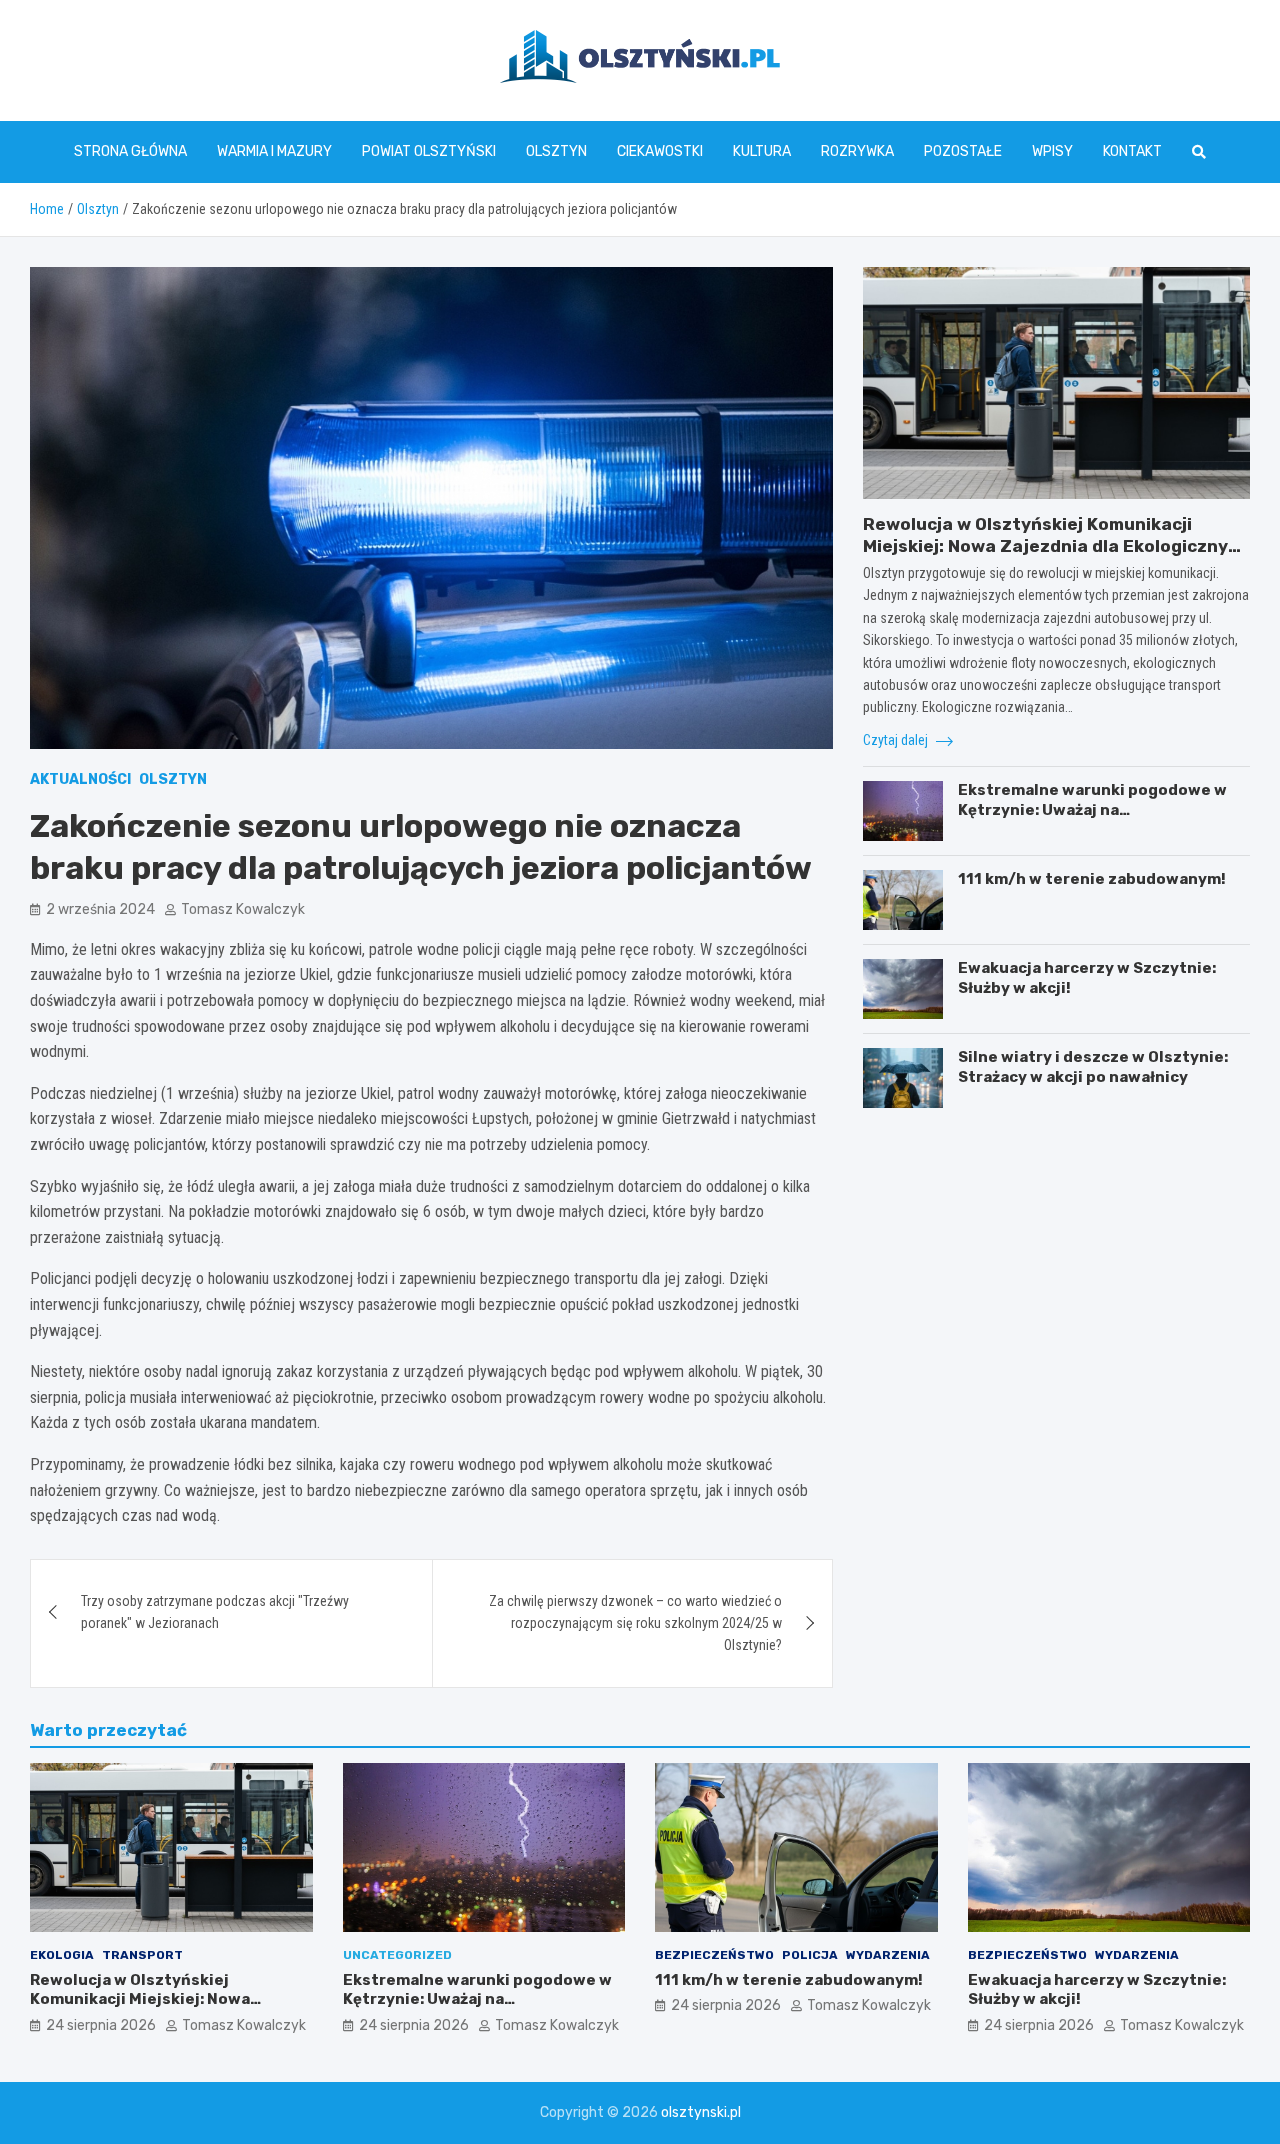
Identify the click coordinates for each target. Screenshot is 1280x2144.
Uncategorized (397, 1955)
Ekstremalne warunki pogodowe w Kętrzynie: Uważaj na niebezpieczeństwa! (1092, 809)
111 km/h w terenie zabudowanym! (1092, 879)
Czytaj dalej (897, 740)
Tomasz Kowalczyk (243, 909)
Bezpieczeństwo (714, 1955)
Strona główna (130, 151)
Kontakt (1132, 151)
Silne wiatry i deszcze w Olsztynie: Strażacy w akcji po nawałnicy (1093, 1067)
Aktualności (80, 779)
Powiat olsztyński (429, 151)
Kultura (762, 151)
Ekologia (62, 1955)
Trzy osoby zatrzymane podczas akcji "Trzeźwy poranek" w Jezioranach (215, 1612)
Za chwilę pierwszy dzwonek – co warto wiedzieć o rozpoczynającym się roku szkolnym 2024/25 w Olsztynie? (635, 1623)
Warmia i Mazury (274, 151)
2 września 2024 (100, 909)
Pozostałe (963, 151)
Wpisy (1052, 151)
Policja (810, 1955)
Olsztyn (556, 151)
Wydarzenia (888, 1955)
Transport (142, 1955)
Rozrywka (857, 151)
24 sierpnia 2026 (101, 2025)
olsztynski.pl (701, 2112)
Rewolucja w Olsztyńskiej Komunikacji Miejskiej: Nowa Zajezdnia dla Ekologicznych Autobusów (1056, 546)
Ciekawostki (660, 151)
